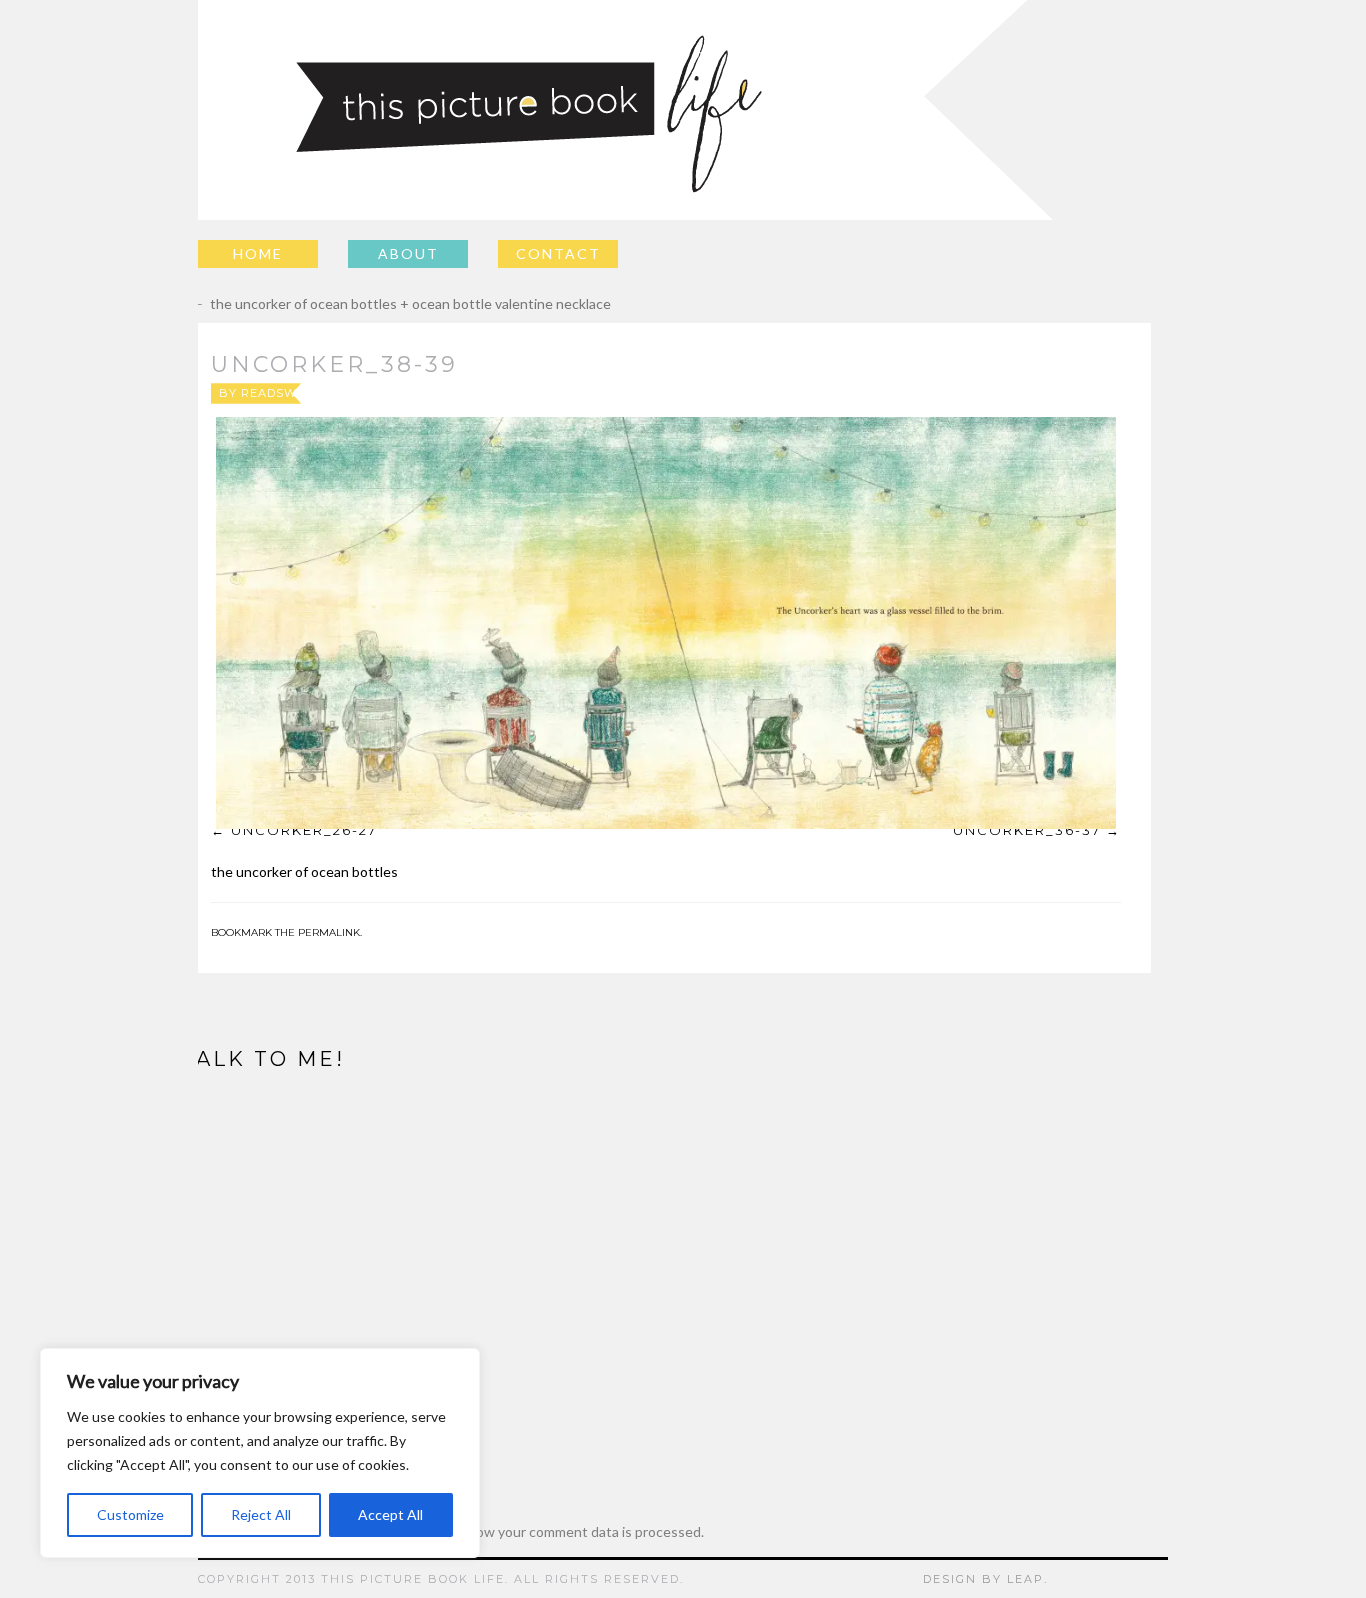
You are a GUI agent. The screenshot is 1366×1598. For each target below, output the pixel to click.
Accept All (390, 1514)
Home (258, 253)
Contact (558, 253)
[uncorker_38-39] (666, 623)
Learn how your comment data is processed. (567, 1531)
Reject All (261, 1514)
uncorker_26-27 (304, 830)
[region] (260, 1453)
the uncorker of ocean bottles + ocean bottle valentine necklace (396, 303)
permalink (329, 932)
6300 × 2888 (714, 393)
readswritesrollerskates (337, 393)
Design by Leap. (985, 1579)
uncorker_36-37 (1027, 830)
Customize (130, 1514)
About (408, 253)
